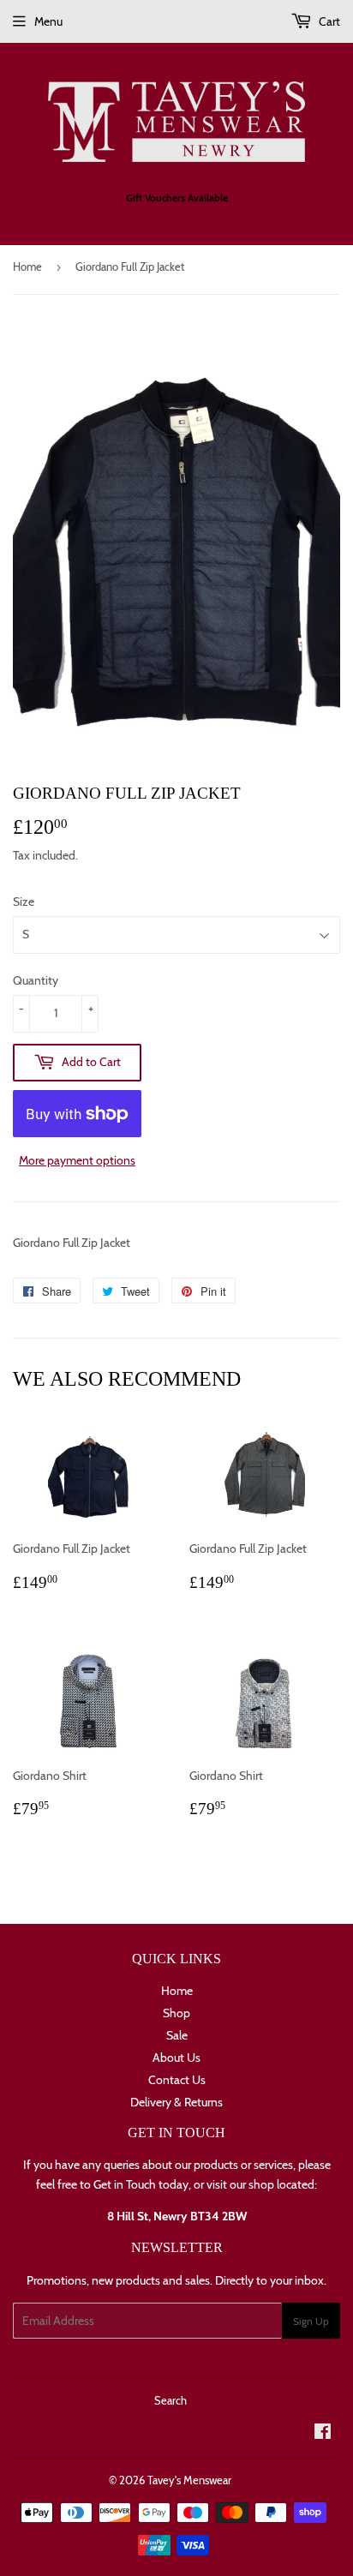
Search (171, 2400)
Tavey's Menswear (189, 2480)
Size (24, 902)
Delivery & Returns (176, 2102)
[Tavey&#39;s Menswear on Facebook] (323, 2434)
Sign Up (311, 2321)
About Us (176, 2058)
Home (27, 267)
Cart (328, 21)
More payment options (77, 1160)
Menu (48, 21)
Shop (176, 2013)
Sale (177, 2035)
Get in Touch (125, 2184)
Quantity (36, 980)
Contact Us (177, 2080)
